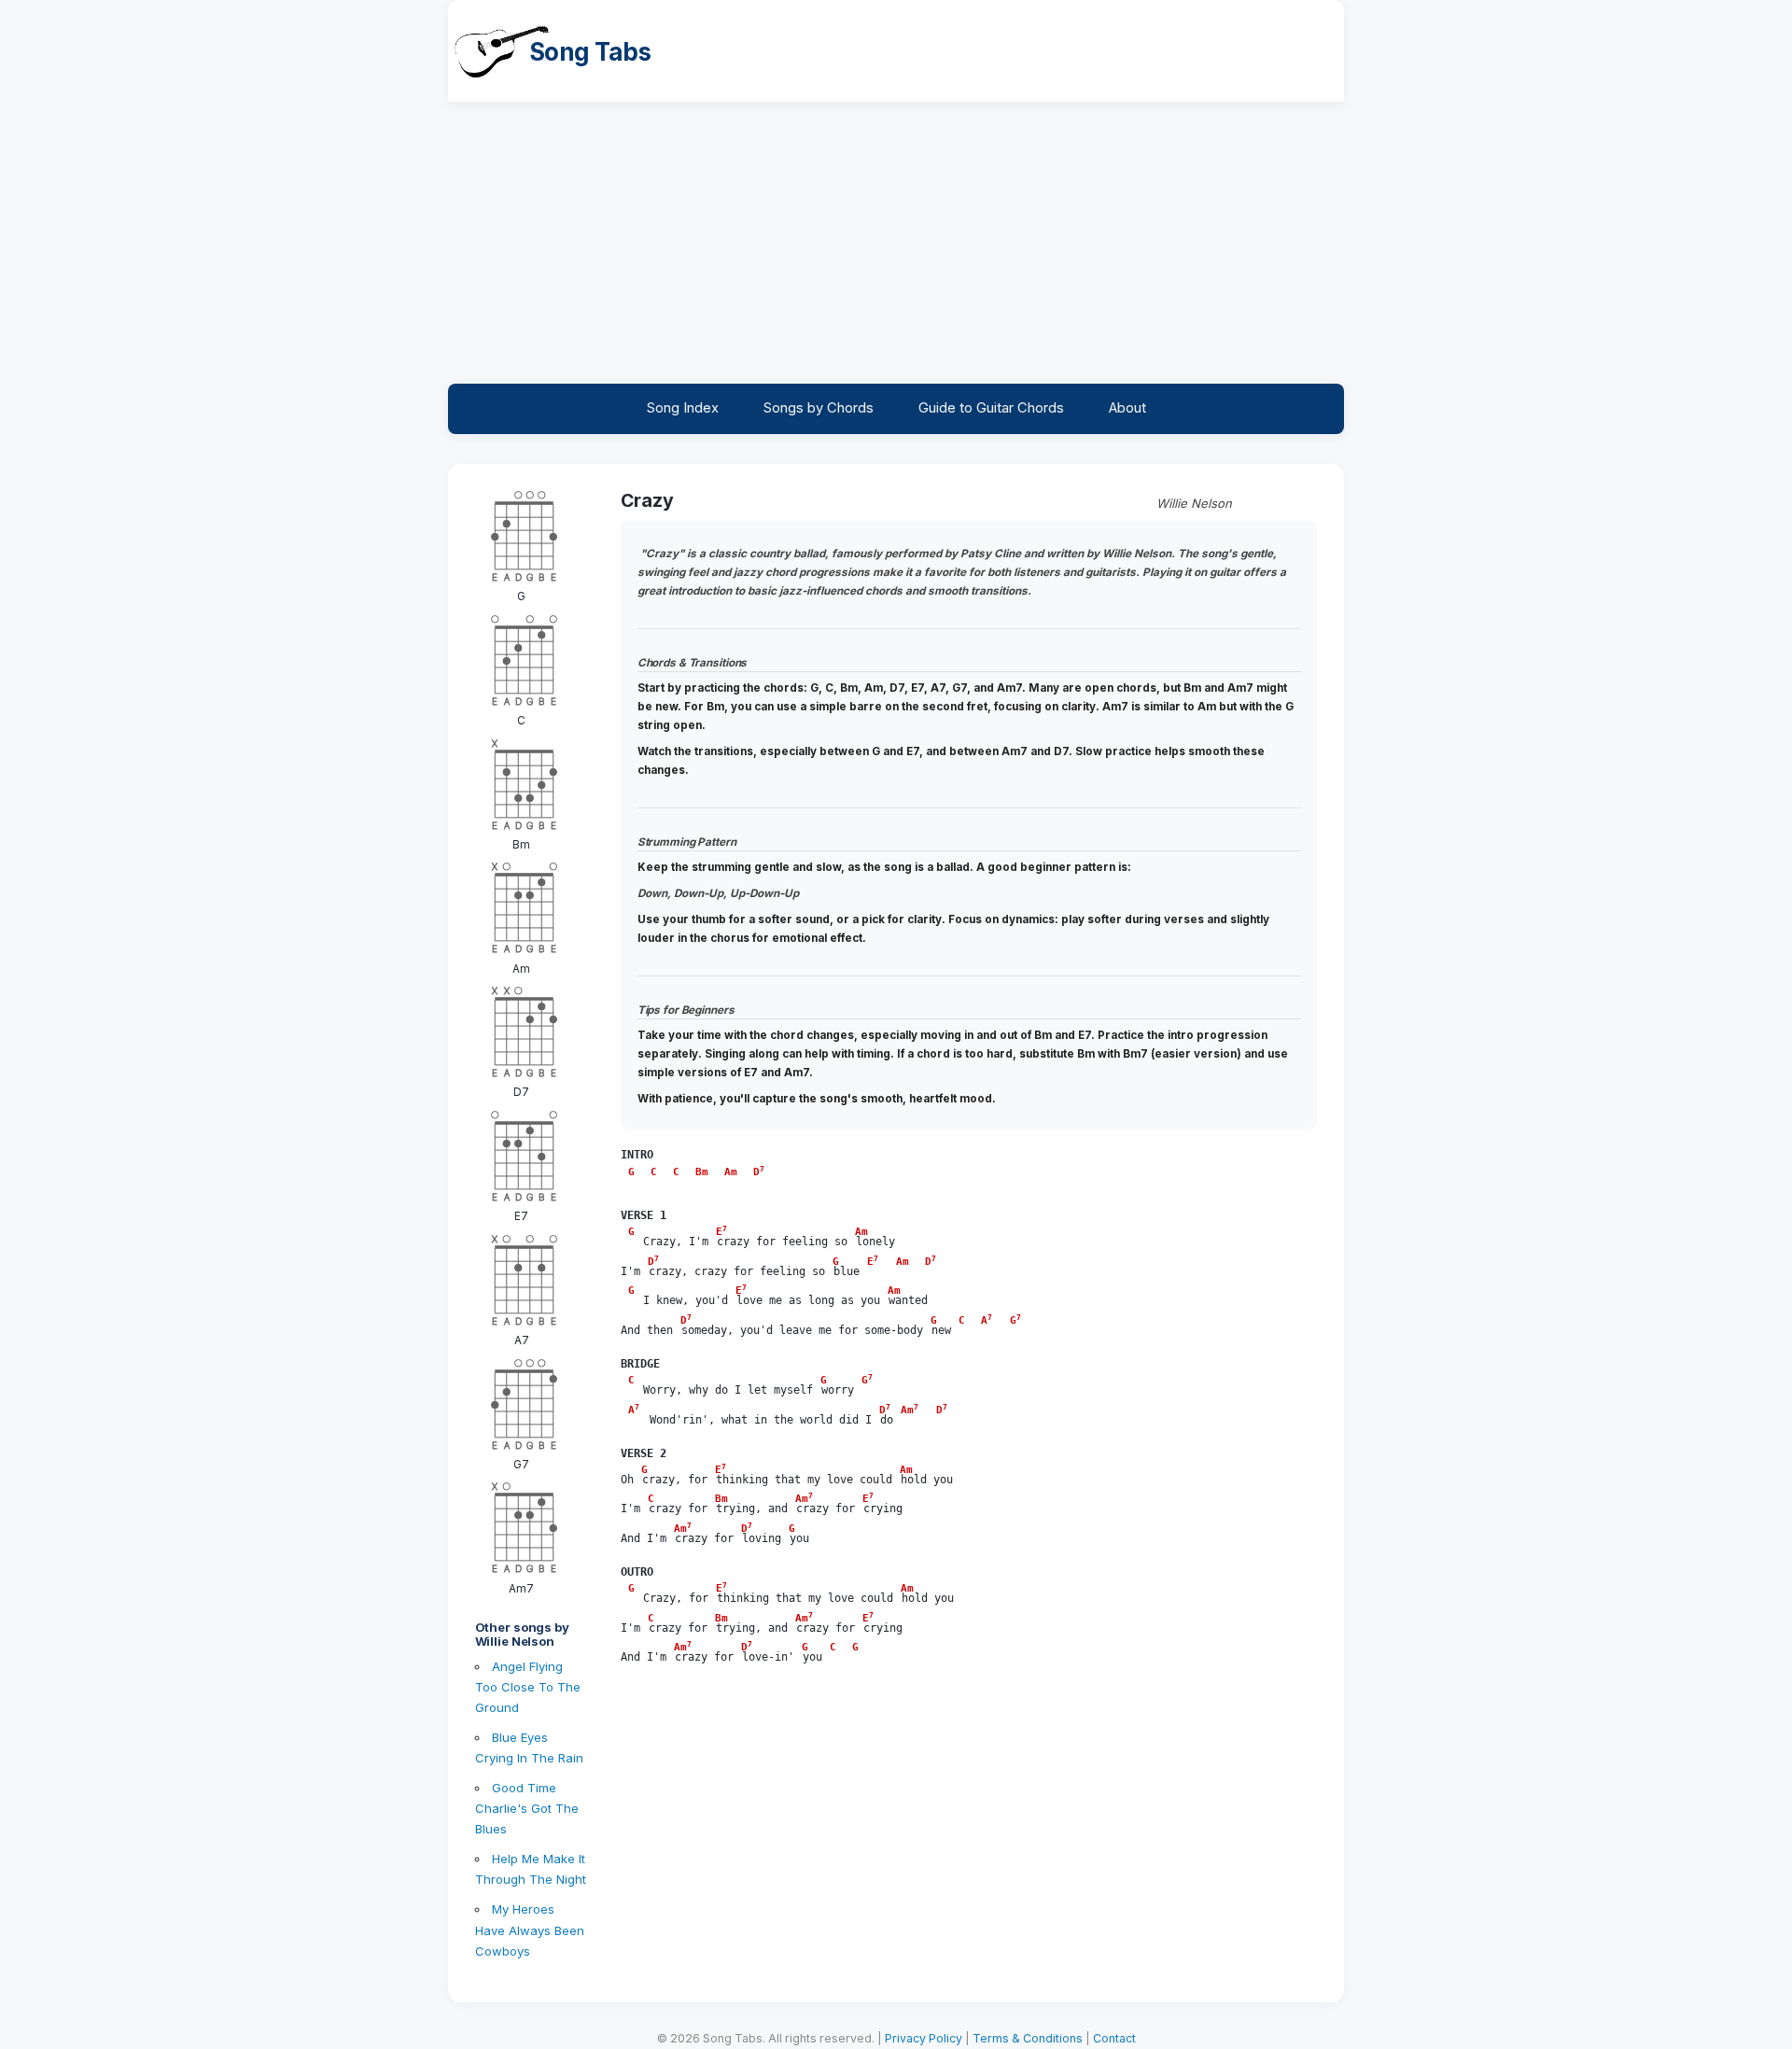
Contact (1114, 2038)
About (1127, 408)
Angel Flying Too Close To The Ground (528, 1687)
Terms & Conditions (1028, 2038)
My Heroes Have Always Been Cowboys (530, 1930)
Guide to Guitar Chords (991, 408)
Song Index (683, 408)
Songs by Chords (819, 408)
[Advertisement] (896, 244)
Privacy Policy (924, 2038)
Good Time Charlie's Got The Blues (527, 1808)
